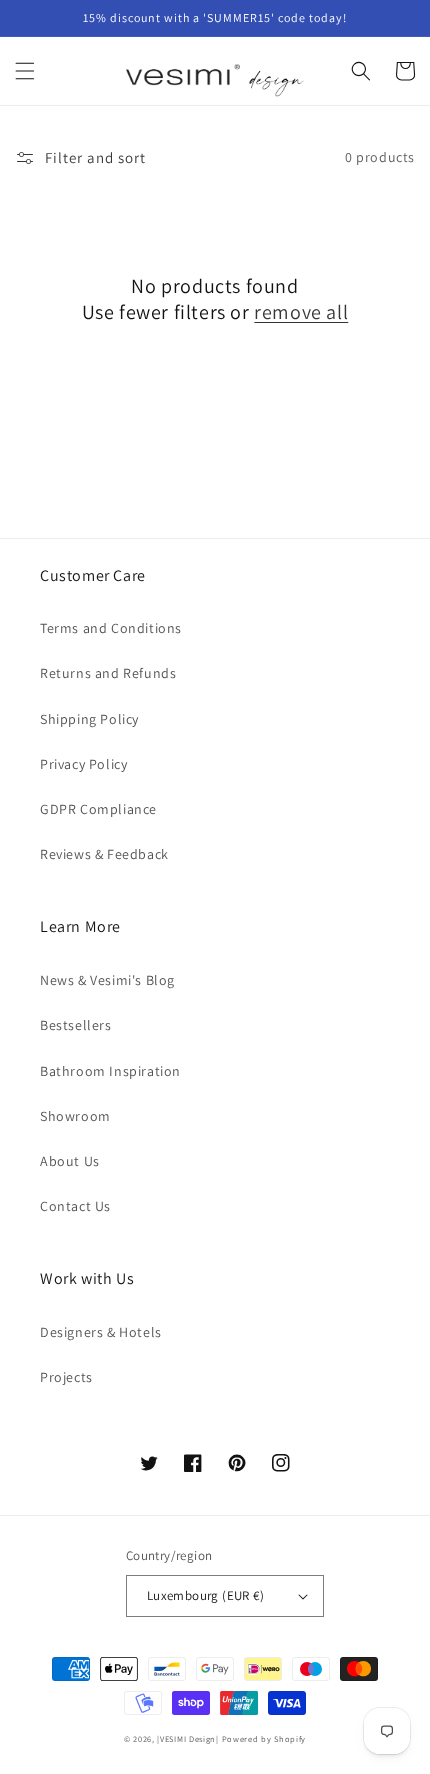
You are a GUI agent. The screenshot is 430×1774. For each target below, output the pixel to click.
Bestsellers (76, 1025)
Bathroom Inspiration (110, 1071)
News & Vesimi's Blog (107, 980)
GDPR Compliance (98, 809)
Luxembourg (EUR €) (205, 1595)
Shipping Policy (89, 719)
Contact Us (75, 1206)
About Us (70, 1161)
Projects (66, 1377)
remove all (301, 312)
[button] (25, 71)
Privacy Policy (83, 764)
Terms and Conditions (111, 628)
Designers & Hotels (101, 1332)
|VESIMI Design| (188, 1738)
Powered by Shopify (264, 1738)
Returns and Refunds (108, 673)
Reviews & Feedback (104, 854)
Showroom (75, 1116)
